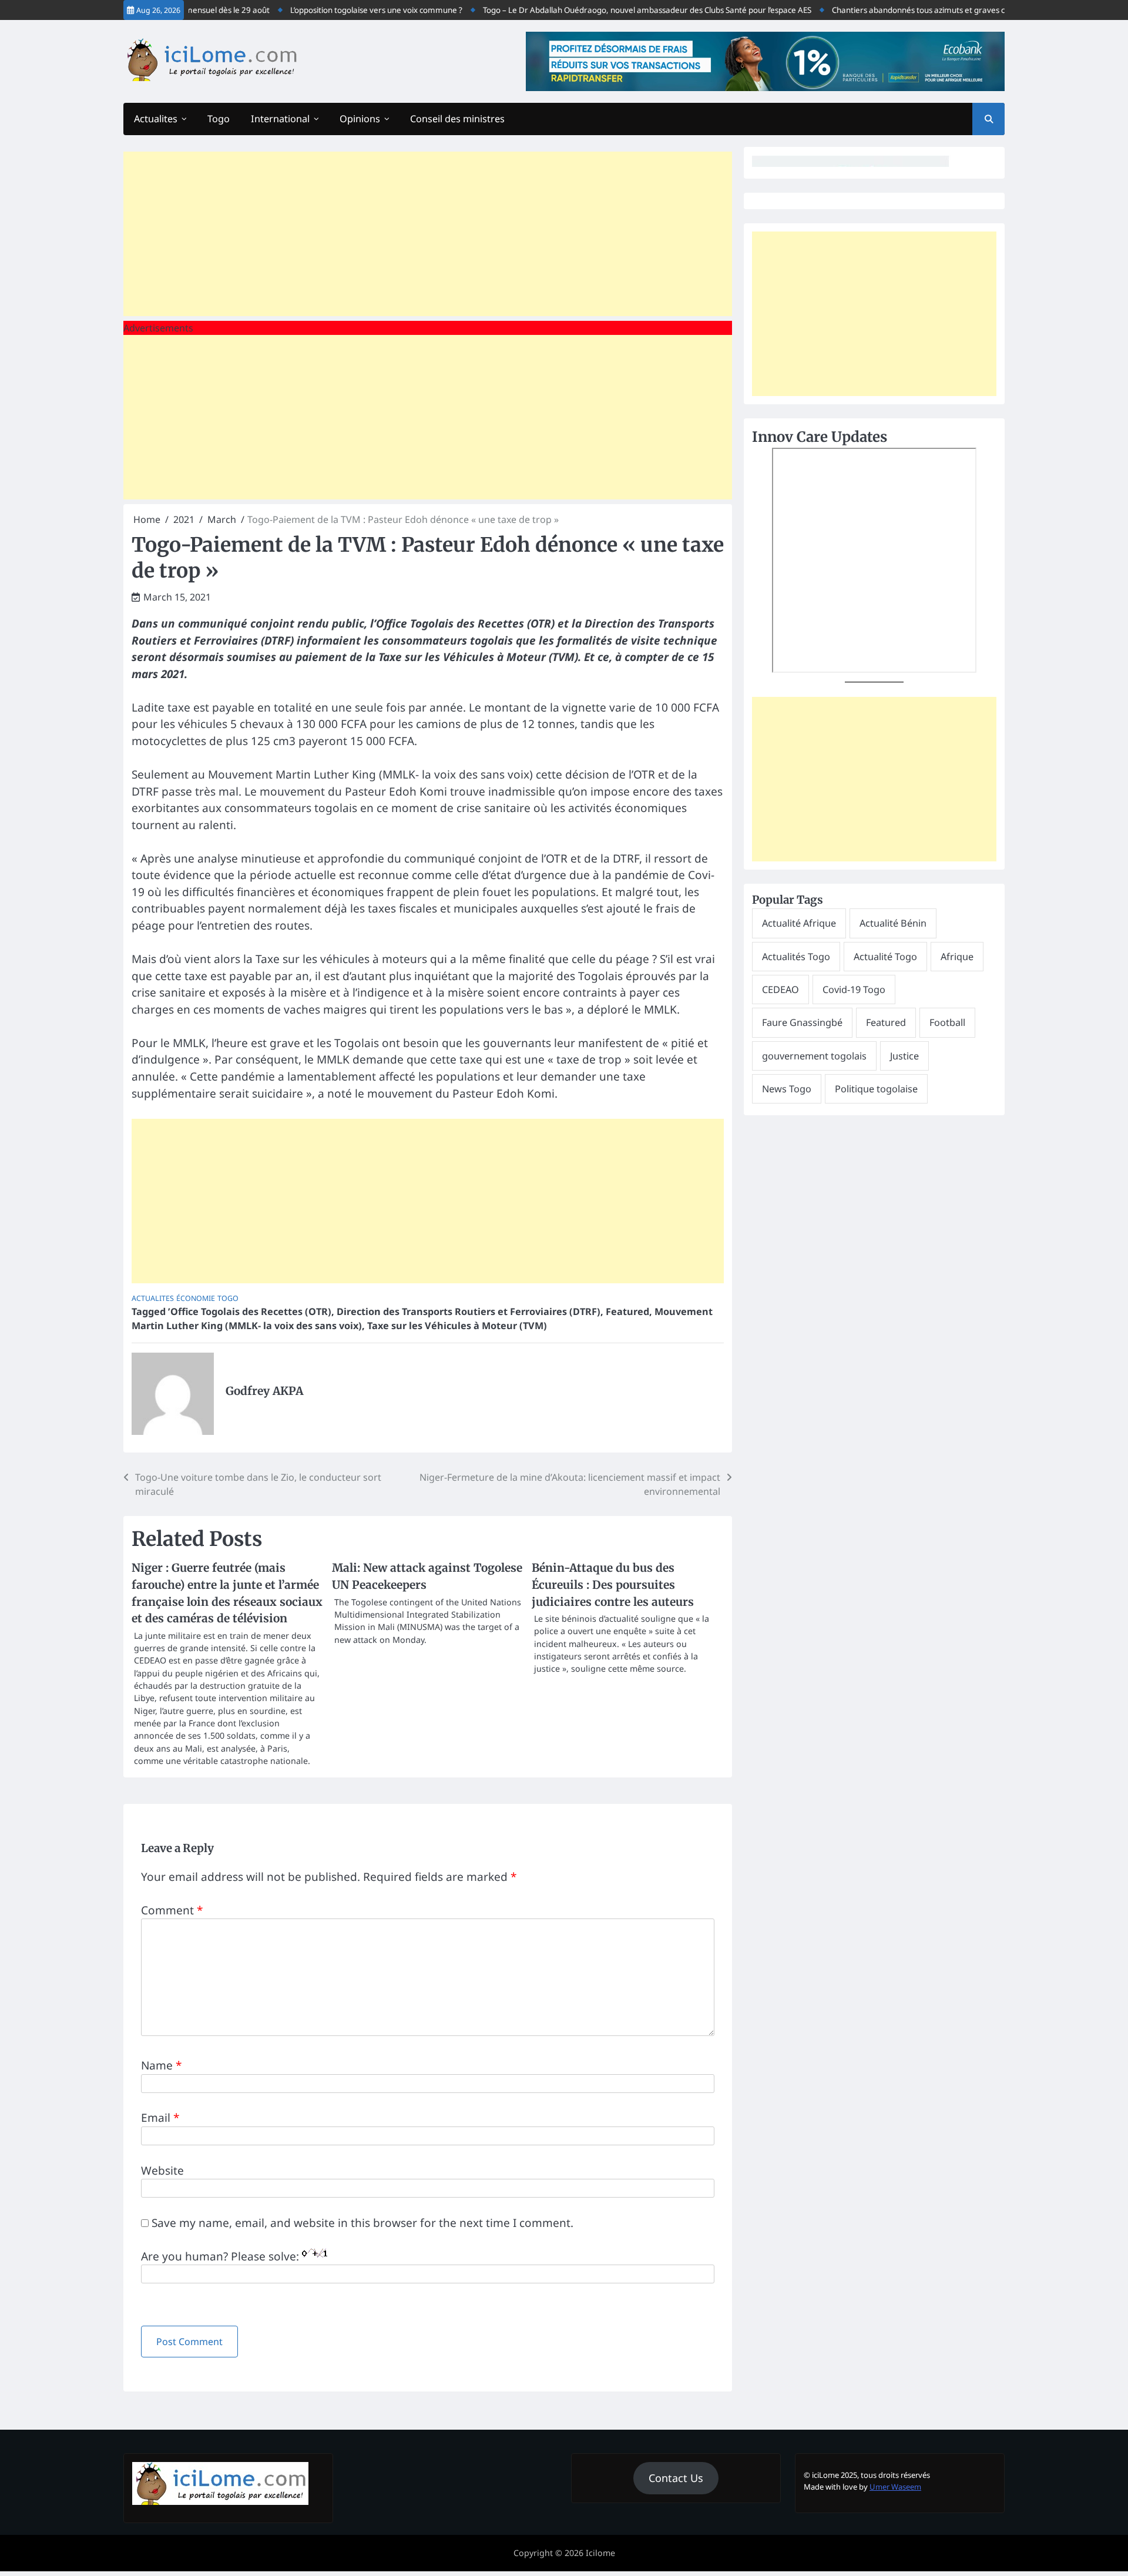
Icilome (600, 2553)
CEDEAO (780, 990)
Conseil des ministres (457, 119)
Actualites (156, 119)
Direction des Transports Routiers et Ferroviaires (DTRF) (469, 1312)
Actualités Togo (796, 957)
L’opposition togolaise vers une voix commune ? (349, 10)
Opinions (360, 119)
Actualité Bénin (893, 923)
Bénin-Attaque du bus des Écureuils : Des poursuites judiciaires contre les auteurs (613, 1584)
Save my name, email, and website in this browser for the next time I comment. (362, 2223)
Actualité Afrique (799, 923)
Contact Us (676, 2478)
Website (162, 2171)
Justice (904, 1056)
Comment (172, 1910)
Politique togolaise (876, 1089)
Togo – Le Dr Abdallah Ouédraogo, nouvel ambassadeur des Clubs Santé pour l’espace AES (620, 10)
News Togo (787, 1089)
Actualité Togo (885, 957)
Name (161, 2065)
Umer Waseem (895, 2487)
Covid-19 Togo (854, 990)
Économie (196, 1298)
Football (947, 1022)
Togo (219, 119)
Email (160, 2118)
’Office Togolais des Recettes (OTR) (250, 1312)
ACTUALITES (153, 1298)
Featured (627, 1312)
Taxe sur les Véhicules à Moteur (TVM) (457, 1326)
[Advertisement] (428, 234)
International (280, 119)
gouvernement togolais (814, 1056)
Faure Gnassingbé (802, 1022)
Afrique (957, 957)
